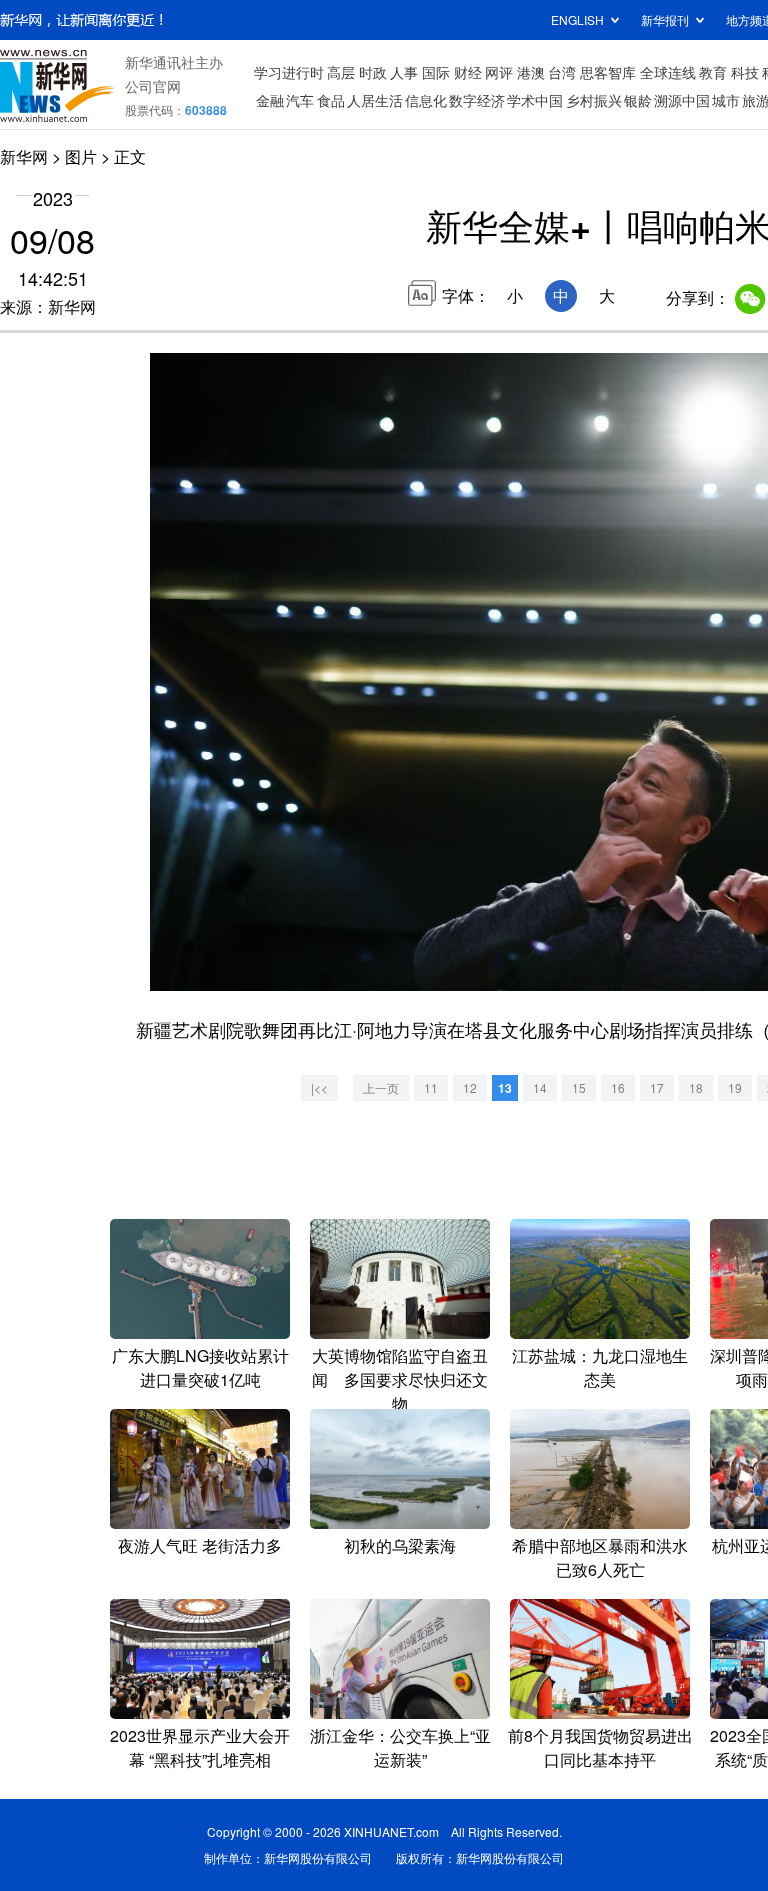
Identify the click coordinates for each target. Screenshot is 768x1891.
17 (657, 1087)
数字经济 (477, 100)
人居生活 (375, 100)
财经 (468, 72)
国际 (436, 72)
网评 (499, 72)
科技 (745, 72)
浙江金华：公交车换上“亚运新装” (400, 1747)
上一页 (381, 1087)
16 (618, 1087)
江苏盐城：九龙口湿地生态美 (600, 1367)
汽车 (300, 100)
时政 (373, 72)
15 (579, 1087)
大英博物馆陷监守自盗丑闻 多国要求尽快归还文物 (400, 1379)
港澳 (531, 72)
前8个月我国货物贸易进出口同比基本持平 (600, 1747)
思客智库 (608, 72)
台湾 (562, 72)
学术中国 (535, 100)
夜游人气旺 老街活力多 (200, 1545)
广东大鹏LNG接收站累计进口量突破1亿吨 (200, 1367)
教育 (713, 72)
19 (735, 1087)
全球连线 (668, 72)
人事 (404, 72)
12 (470, 1087)
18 (696, 1087)
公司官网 (153, 86)
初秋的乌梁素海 (400, 1545)
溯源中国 (682, 100)
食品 (331, 100)
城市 (726, 100)
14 (540, 1087)
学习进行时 (289, 72)
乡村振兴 (594, 100)
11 (431, 1087)
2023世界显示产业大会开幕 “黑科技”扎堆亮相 (200, 1747)
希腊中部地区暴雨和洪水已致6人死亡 (600, 1557)
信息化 (426, 100)
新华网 (24, 156)
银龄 (638, 100)
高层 (341, 72)
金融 (270, 100)
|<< (319, 1087)
